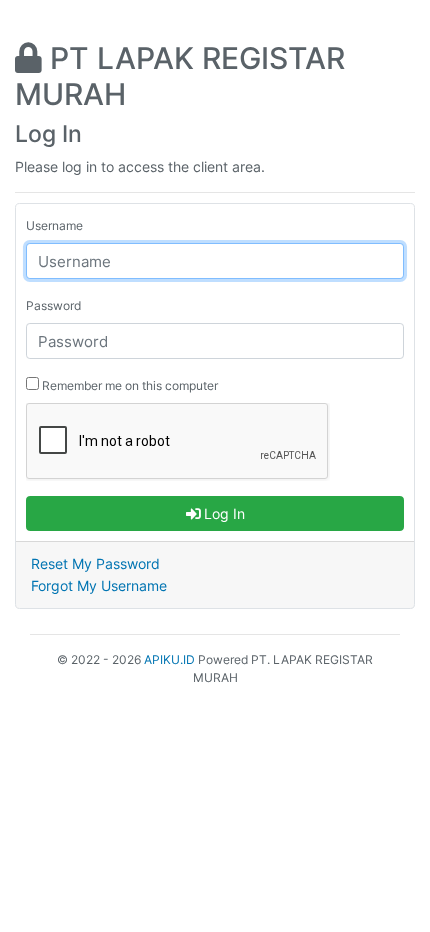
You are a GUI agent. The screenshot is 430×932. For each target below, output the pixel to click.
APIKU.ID (169, 659)
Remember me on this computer (128, 385)
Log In (222, 513)
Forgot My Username (99, 585)
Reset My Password (95, 563)
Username (54, 225)
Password (53, 305)
